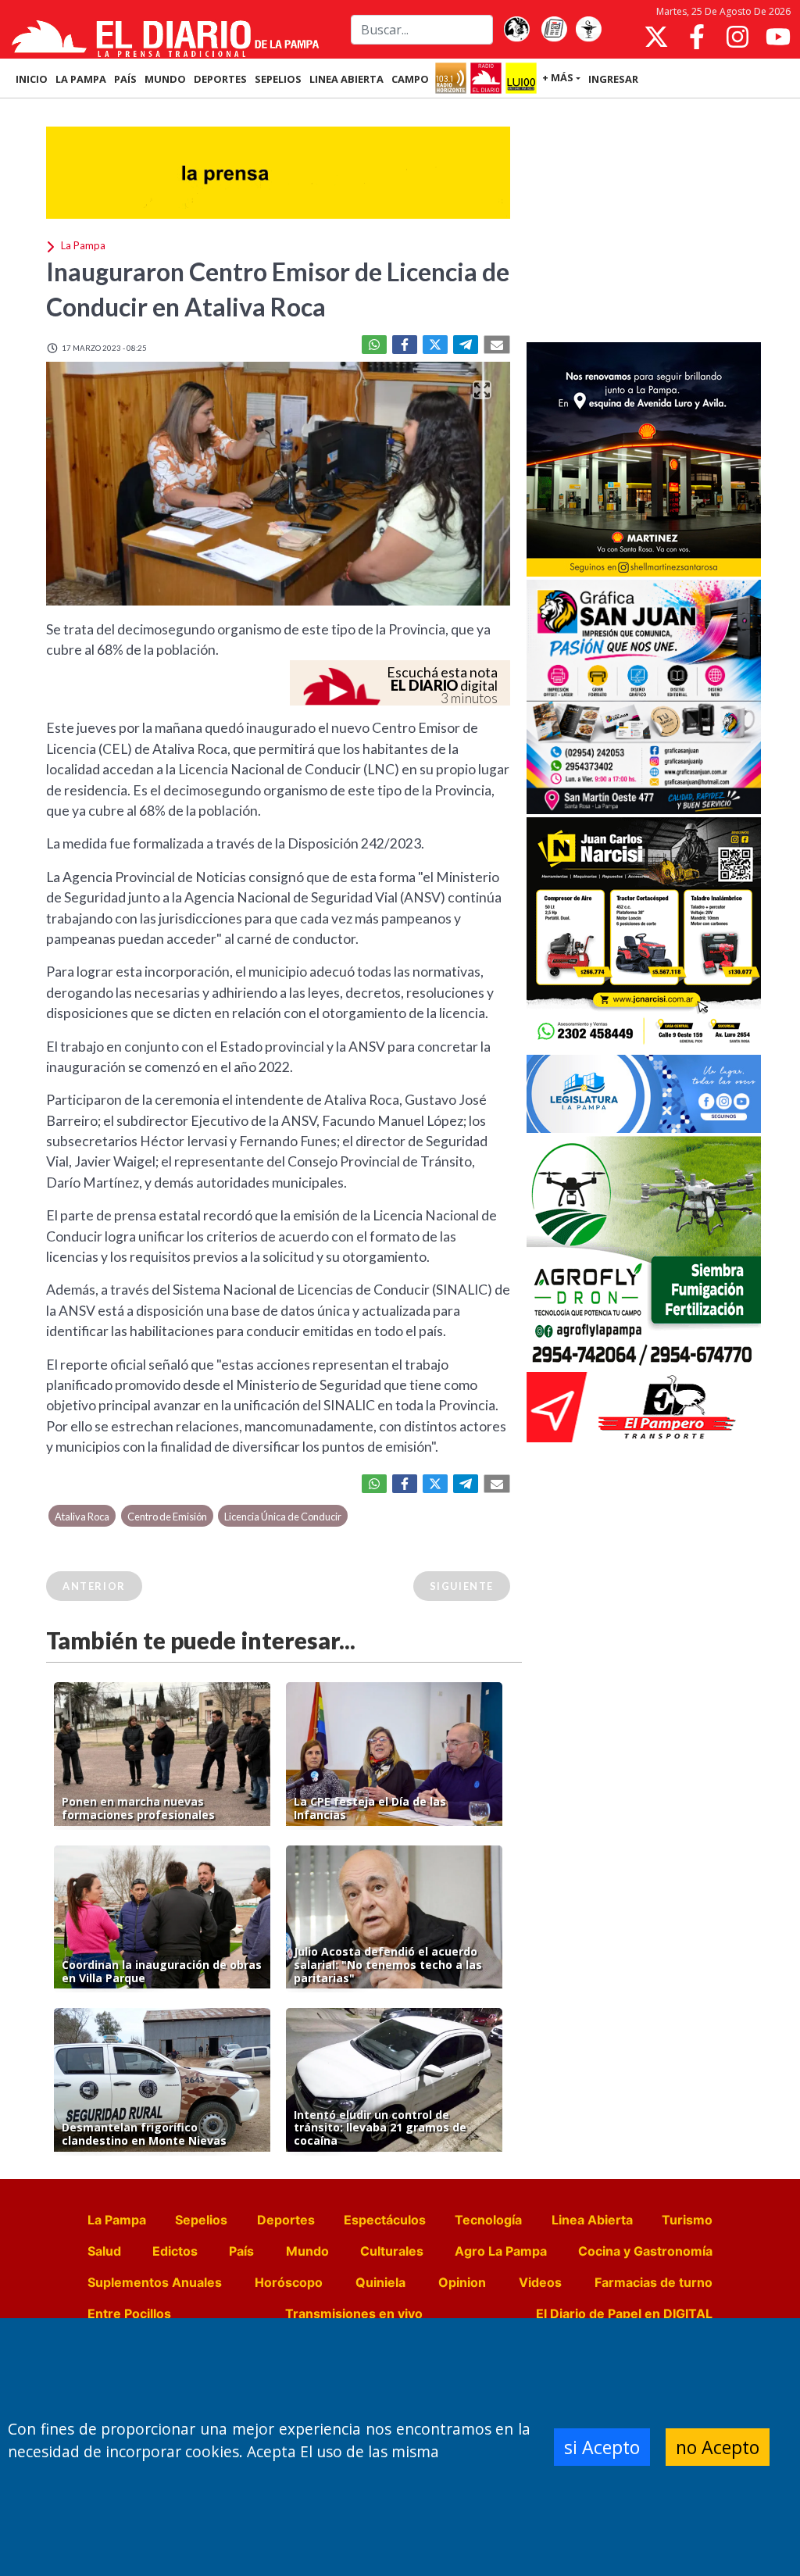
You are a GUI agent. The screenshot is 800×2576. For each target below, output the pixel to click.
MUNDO (165, 79)
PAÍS (125, 79)
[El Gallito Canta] (516, 30)
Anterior (94, 1586)
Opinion (462, 2282)
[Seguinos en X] (656, 37)
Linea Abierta (592, 2220)
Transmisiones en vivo (354, 2313)
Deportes (286, 2220)
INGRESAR (613, 79)
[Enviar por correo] (497, 345)
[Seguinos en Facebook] (697, 37)
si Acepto (602, 2447)
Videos (540, 2282)
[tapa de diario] (554, 30)
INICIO (32, 79)
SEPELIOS (278, 79)
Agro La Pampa (501, 2251)
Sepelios (201, 2220)
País (241, 2251)
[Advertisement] (644, 222)
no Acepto (718, 2447)
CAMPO (410, 79)
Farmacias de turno (654, 2282)
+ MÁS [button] (558, 77)
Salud (104, 2251)
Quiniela (380, 2282)
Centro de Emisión (167, 1517)
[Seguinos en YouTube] (778, 37)
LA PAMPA (81, 79)
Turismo (687, 2220)
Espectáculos (385, 2220)
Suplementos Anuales (155, 2282)
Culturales (392, 2251)
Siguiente (462, 1586)
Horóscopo (289, 2282)
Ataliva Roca (82, 1517)
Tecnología (488, 2220)
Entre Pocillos (129, 2313)
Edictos (175, 2251)
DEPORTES (220, 79)
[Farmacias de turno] (588, 30)
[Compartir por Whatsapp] (374, 345)
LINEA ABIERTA (346, 79)
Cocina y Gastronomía (645, 2251)
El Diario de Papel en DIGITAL (624, 2313)
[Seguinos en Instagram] (737, 37)
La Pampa (117, 2220)
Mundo (307, 2251)
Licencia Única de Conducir (283, 1517)
